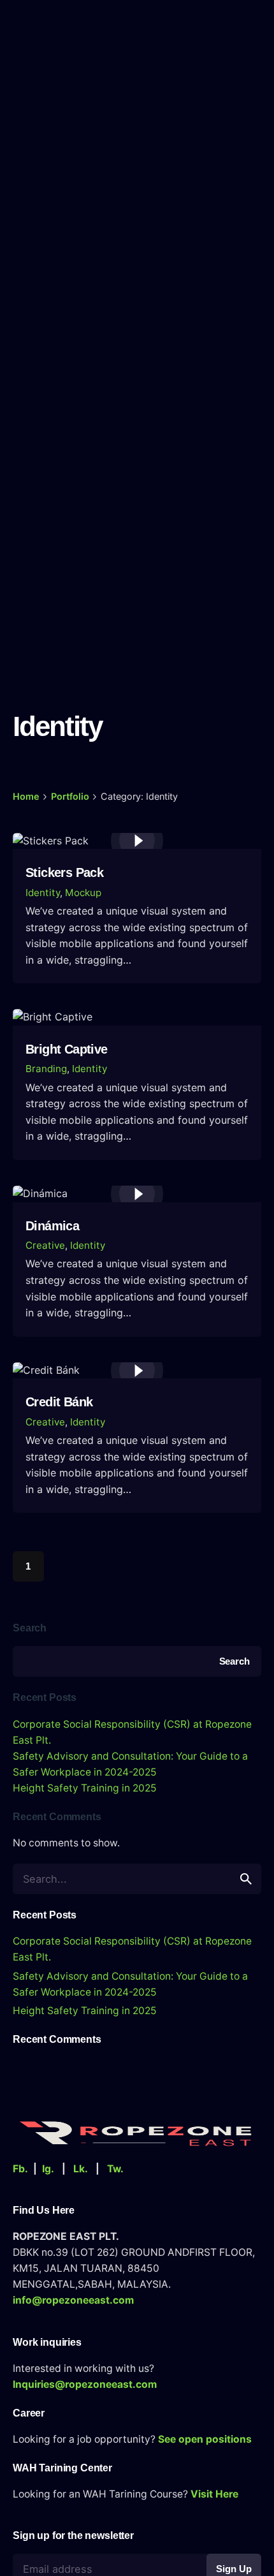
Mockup (83, 893)
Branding (46, 1069)
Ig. (48, 2169)
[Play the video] (137, 841)
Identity (43, 893)
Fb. (20, 2169)
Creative (45, 1245)
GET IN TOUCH (228, 29)
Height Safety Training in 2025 (85, 1788)
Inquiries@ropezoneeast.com (85, 2384)
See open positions (205, 2439)
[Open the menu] (37, 26)
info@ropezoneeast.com (73, 2300)
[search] (246, 1879)
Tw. (115, 2169)
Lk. (81, 2169)
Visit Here (214, 2494)
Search (30, 1628)
